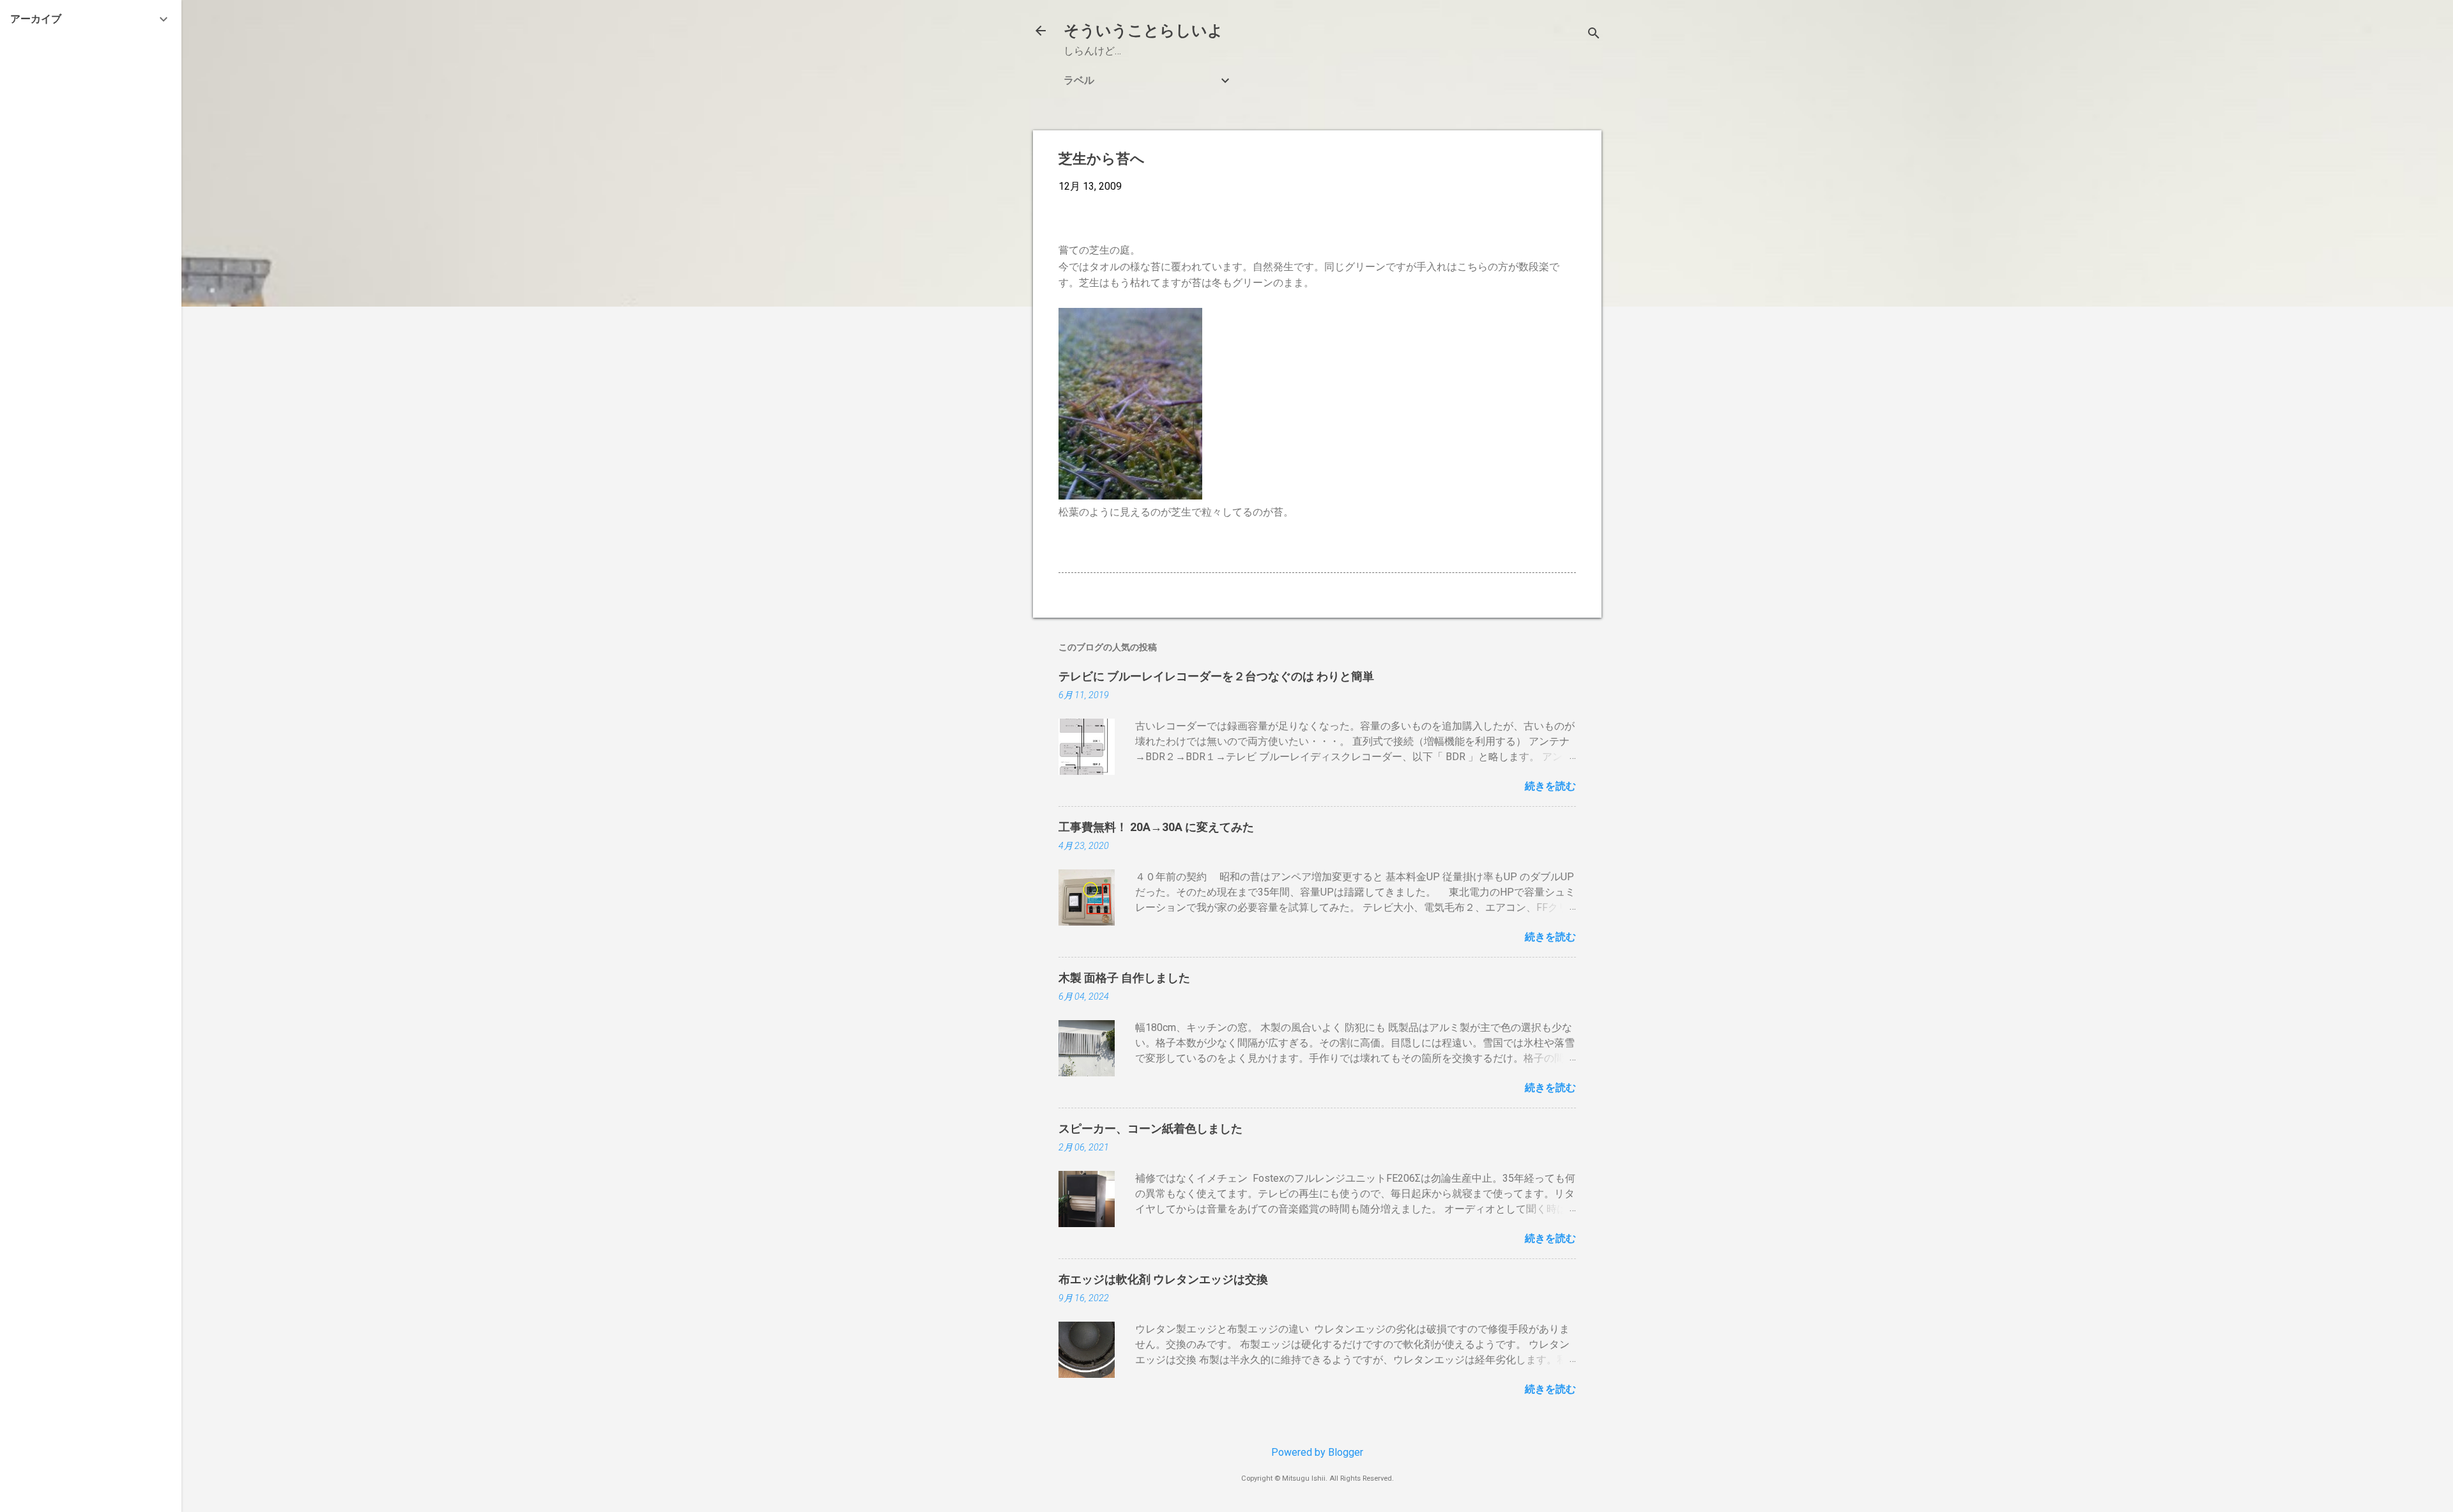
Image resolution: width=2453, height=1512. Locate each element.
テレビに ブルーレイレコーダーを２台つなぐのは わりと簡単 (1216, 676)
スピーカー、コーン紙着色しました (1150, 1128)
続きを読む (1550, 786)
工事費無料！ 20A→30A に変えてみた (1156, 827)
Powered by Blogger (1317, 1452)
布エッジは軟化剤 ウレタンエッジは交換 (1163, 1279)
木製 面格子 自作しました (1124, 978)
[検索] (1594, 35)
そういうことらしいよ (1143, 31)
